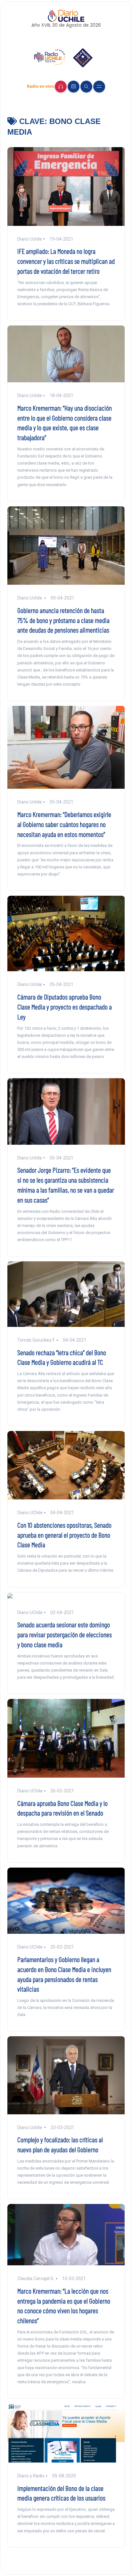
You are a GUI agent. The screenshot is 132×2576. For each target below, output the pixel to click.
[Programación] (74, 87)
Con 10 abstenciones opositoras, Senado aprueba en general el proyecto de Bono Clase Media (64, 1535)
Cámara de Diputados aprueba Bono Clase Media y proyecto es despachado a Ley (65, 1007)
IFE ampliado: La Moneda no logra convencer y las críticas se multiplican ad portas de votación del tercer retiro (66, 261)
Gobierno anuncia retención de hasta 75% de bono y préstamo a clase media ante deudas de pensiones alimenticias (63, 620)
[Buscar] (86, 87)
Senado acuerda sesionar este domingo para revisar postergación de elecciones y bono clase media (65, 1634)
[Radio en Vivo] (61, 87)
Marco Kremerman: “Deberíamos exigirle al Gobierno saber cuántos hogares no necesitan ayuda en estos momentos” (64, 824)
